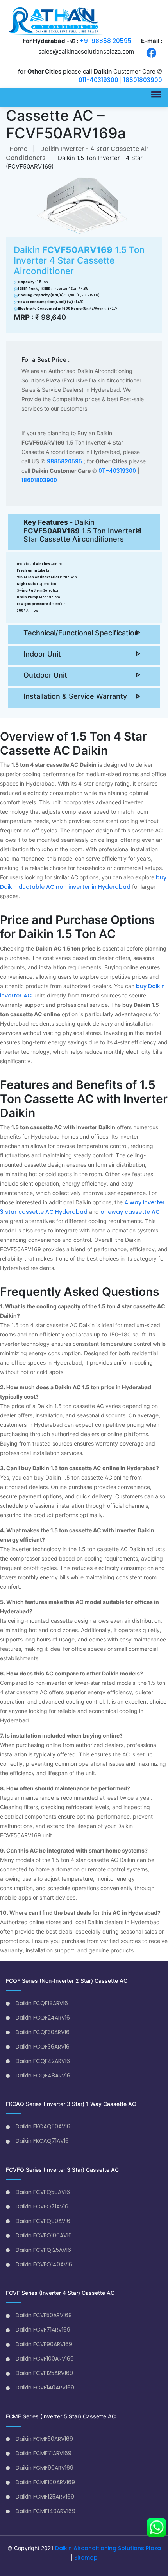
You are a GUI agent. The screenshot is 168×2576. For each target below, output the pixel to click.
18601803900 (143, 80)
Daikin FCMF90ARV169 (45, 2468)
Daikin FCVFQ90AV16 (43, 2221)
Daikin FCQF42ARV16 (43, 2061)
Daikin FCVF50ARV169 (44, 2315)
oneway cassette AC (130, 1212)
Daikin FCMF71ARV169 (44, 2453)
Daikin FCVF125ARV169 (44, 2373)
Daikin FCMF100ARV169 (45, 2482)
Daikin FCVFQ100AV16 (44, 2235)
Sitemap (86, 2558)
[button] (155, 92)
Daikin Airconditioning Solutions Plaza (108, 2548)
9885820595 (64, 461)
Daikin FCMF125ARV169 (45, 2497)
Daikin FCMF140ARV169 (46, 2511)
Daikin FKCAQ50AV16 (43, 2126)
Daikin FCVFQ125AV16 (43, 2250)
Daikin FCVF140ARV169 (45, 2388)
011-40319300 (98, 80)
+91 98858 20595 (105, 41)
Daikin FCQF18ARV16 (42, 2003)
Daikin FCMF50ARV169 (44, 2439)
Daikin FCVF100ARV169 (45, 2359)
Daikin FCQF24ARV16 (43, 2018)
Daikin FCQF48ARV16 (43, 2076)
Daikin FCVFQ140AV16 (44, 2264)
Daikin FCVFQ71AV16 (42, 2206)
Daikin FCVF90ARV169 (44, 2344)
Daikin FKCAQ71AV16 (42, 2141)
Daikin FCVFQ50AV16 (43, 2192)
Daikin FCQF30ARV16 (43, 2032)
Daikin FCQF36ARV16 (43, 2047)
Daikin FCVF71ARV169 (43, 2330)
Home (19, 149)
